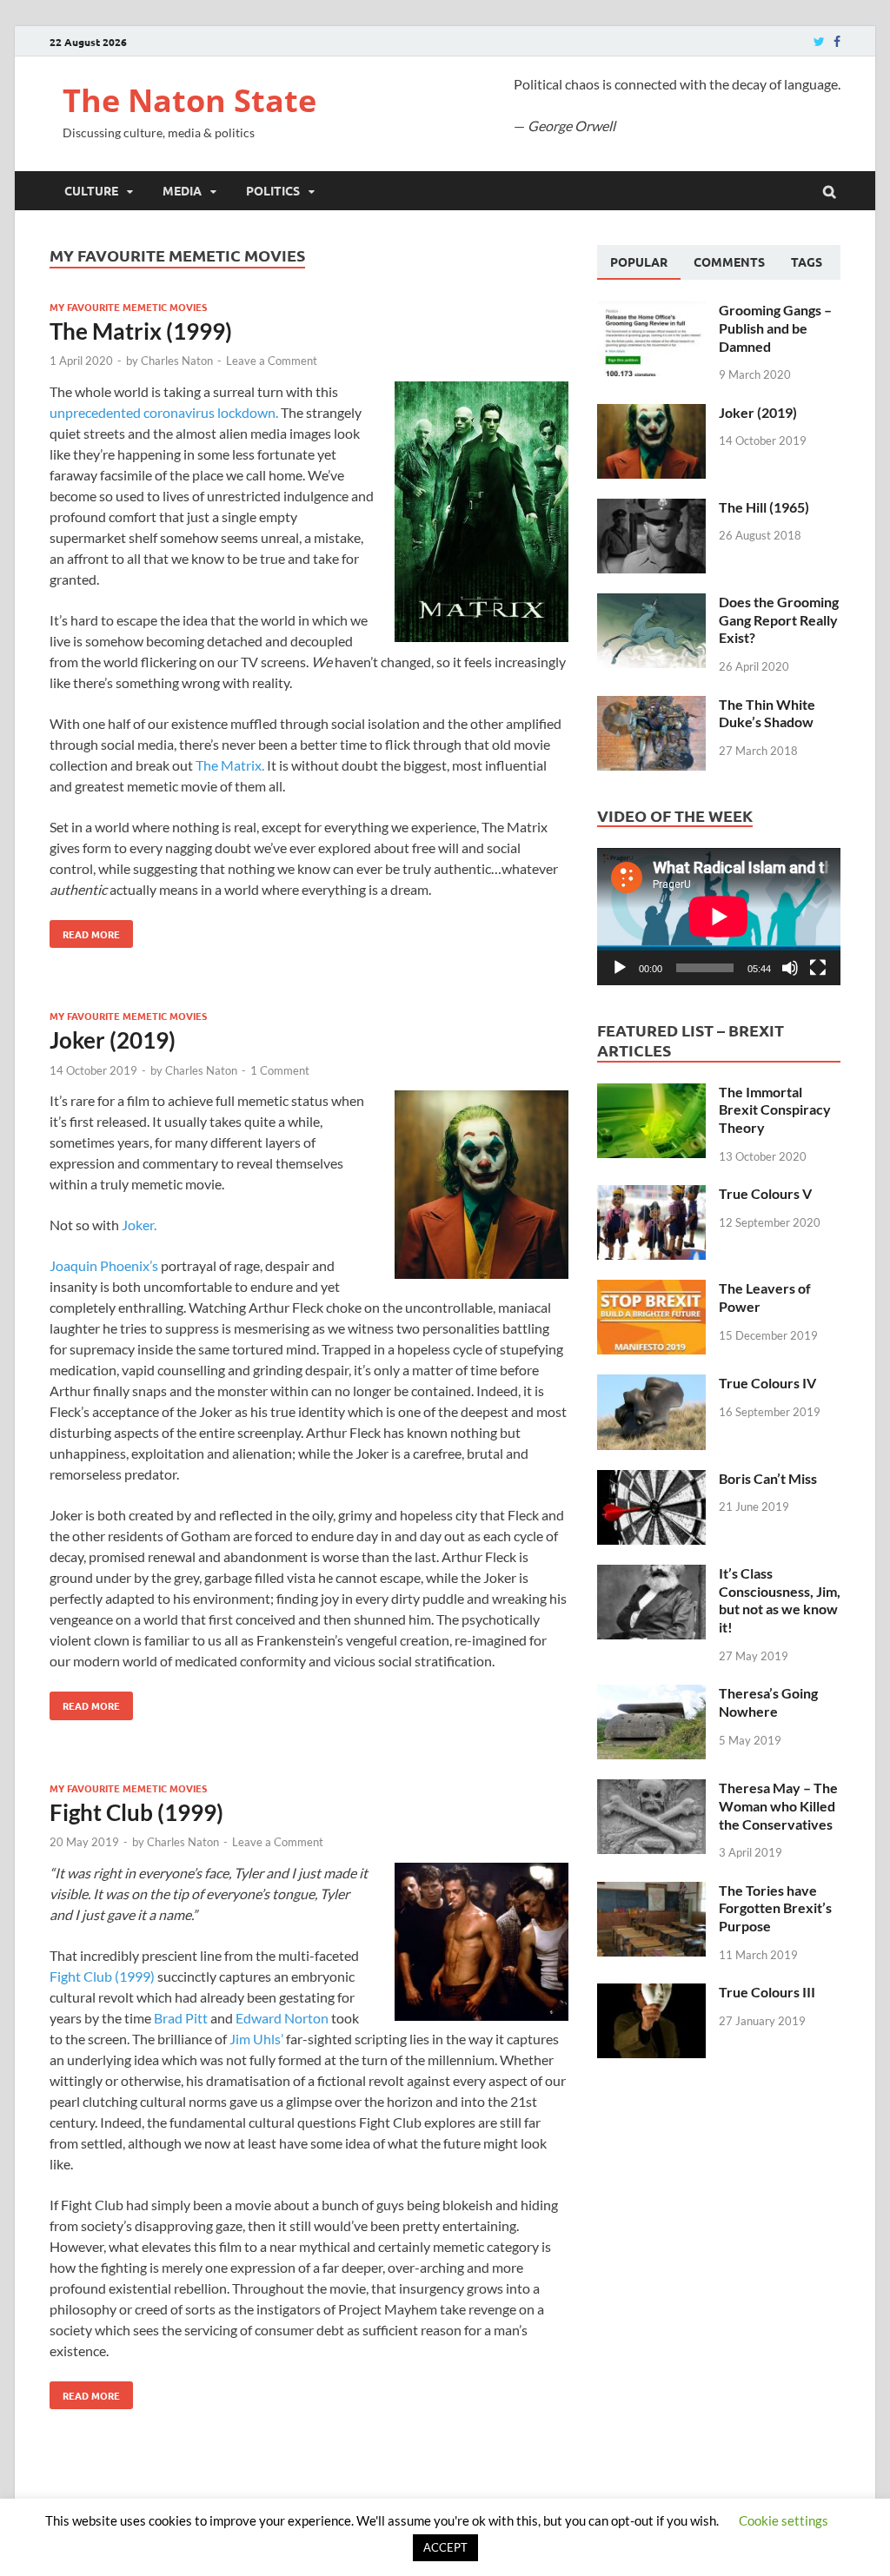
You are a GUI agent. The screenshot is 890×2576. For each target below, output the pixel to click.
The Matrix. (230, 765)
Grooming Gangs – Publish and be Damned (775, 328)
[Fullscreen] (818, 968)
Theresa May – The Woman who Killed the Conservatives (778, 1806)
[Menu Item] (819, 41)
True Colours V (765, 1193)
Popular (639, 262)
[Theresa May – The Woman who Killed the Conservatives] (651, 1789)
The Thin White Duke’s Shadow (767, 713)
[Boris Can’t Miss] (651, 1480)
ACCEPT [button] (445, 2547)
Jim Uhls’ (256, 2039)
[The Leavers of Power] (651, 1290)
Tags (807, 262)
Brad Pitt (181, 2018)
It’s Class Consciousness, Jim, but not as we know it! (780, 1600)
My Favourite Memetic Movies (128, 307)
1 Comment (280, 1070)
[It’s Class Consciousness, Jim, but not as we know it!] (651, 1575)
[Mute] (790, 968)
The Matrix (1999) (141, 331)
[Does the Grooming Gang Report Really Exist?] (651, 603)
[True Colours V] (651, 1195)
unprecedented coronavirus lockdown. (164, 412)
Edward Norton (282, 2018)
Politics (273, 190)
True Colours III (767, 1992)
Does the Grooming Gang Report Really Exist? (779, 620)
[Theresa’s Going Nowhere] (651, 1695)
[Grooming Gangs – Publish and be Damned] (651, 311)
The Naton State (189, 100)
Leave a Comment (272, 361)
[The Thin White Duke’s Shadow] (651, 706)
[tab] (639, 262)
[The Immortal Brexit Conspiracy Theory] (651, 1093)
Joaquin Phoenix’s (104, 1265)
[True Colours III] (651, 1993)
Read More (85, 930)
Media (182, 190)
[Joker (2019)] (651, 414)
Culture (91, 190)
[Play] (620, 968)
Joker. (139, 1225)
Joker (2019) (113, 1040)
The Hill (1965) (764, 507)
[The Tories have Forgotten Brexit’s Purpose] (651, 1892)
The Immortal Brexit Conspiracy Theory (775, 1110)
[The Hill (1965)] (651, 509)
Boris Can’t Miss (768, 1478)
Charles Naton (177, 361)
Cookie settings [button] (784, 2520)
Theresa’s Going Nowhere (768, 1702)
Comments (729, 262)
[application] (719, 917)
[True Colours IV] (651, 1384)
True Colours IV (767, 1383)
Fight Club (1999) (136, 1812)
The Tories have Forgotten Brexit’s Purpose (775, 1908)
